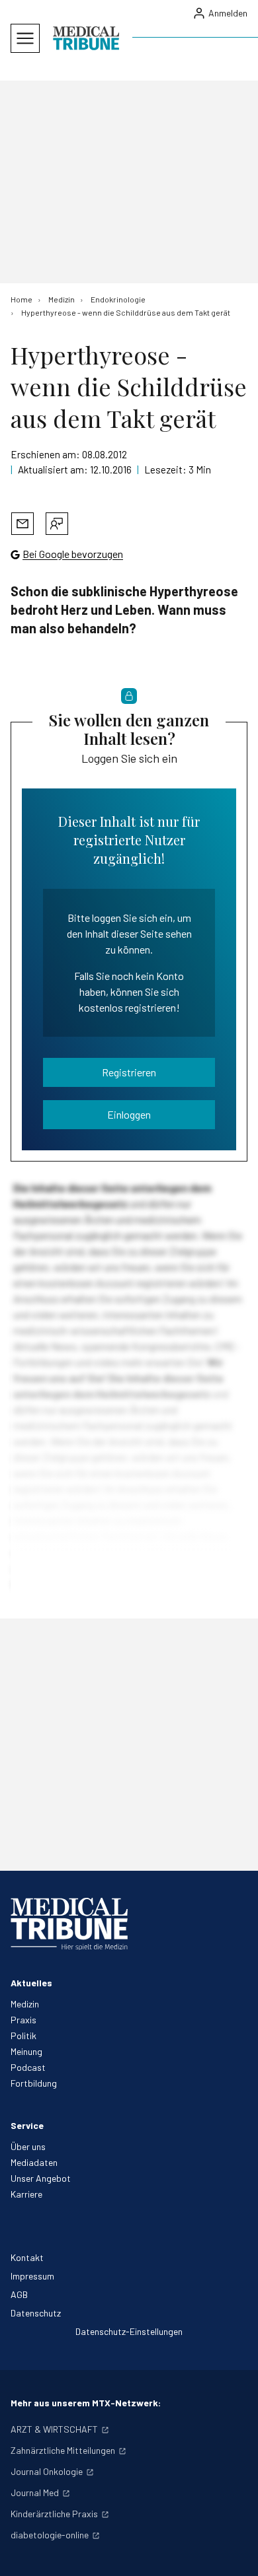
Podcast (28, 2067)
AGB (19, 2294)
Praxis (23, 2020)
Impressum (32, 2276)
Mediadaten (34, 2162)
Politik (23, 2036)
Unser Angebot (41, 2178)
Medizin (25, 2004)
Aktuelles (31, 1983)
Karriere (26, 2194)
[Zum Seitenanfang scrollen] (234, 2552)
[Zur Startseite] (86, 38)
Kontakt (27, 2257)
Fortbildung (34, 2083)
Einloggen (129, 1114)
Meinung (26, 2051)
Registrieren (129, 1072)
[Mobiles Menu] (25, 38)
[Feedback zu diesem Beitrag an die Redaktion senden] (57, 524)
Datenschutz (36, 2313)
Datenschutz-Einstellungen (129, 2331)
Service (27, 2125)
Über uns (28, 2146)
